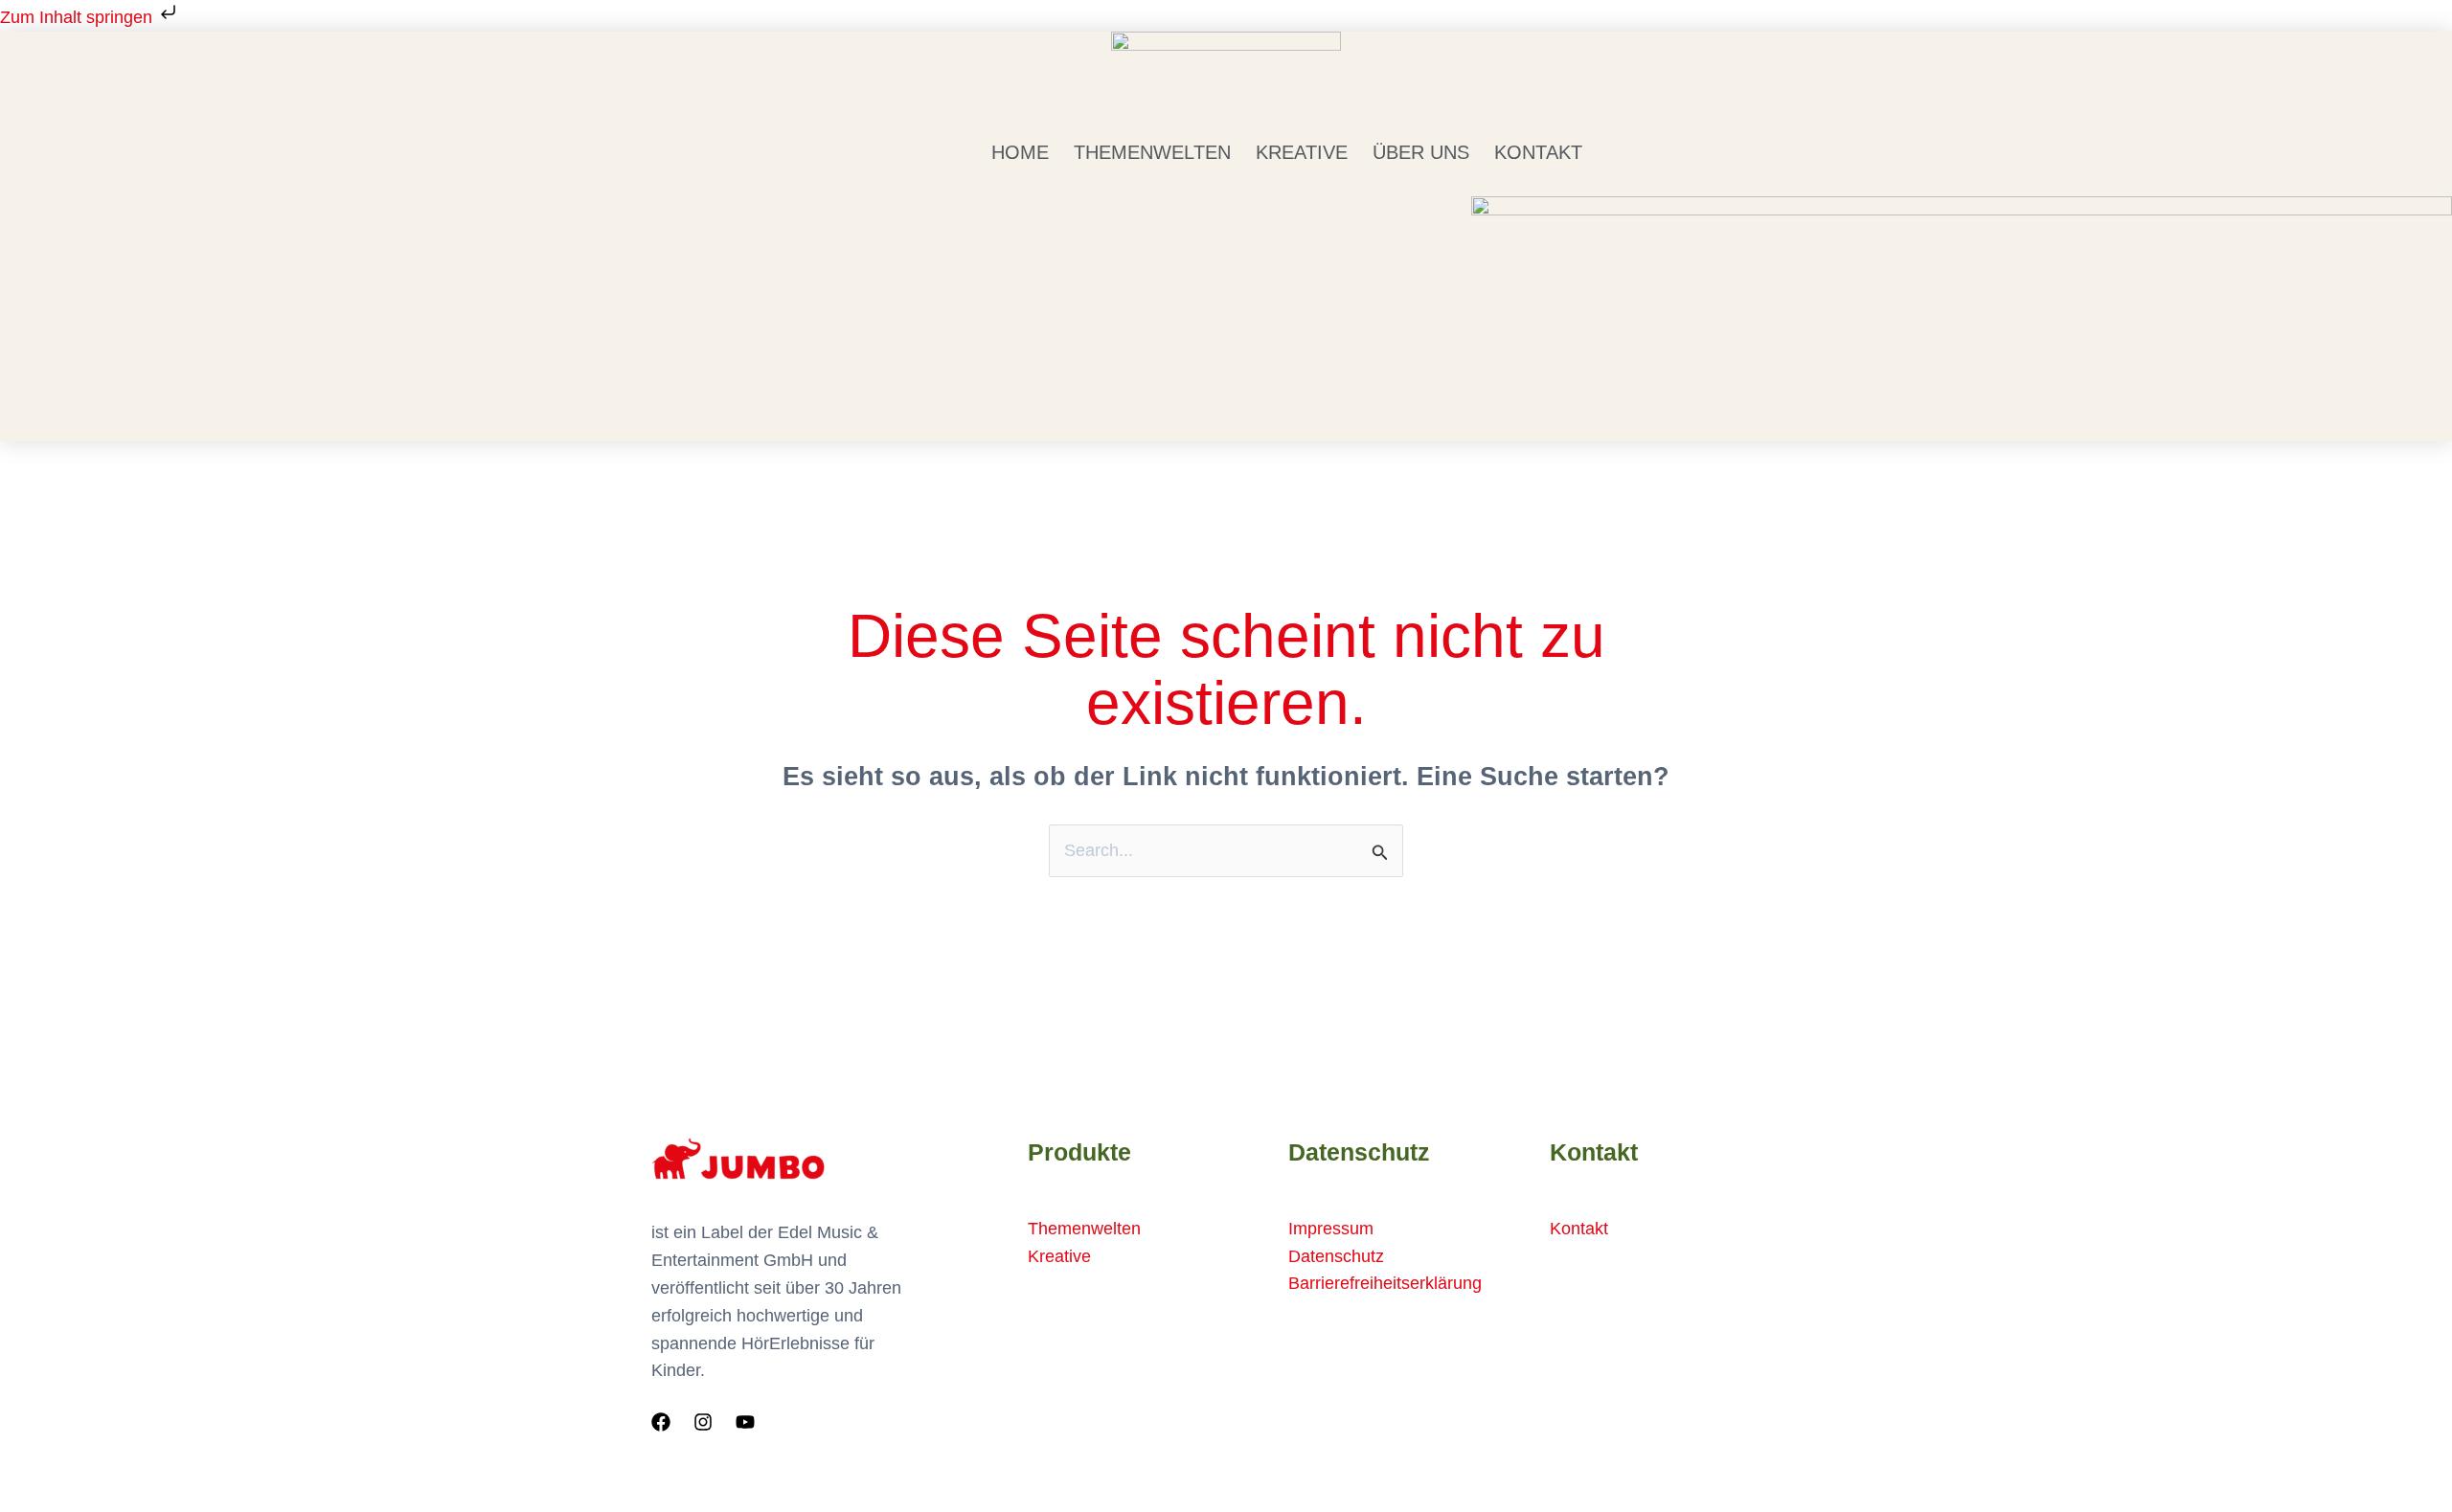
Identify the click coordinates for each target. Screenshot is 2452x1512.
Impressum (1331, 1229)
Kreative (1302, 152)
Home (1020, 152)
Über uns (1421, 152)
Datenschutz (1336, 1256)
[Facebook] (661, 1422)
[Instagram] (703, 1422)
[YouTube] (745, 1422)
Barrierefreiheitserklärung (1385, 1283)
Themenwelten (1152, 152)
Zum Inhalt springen (79, 17)
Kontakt (1538, 152)
